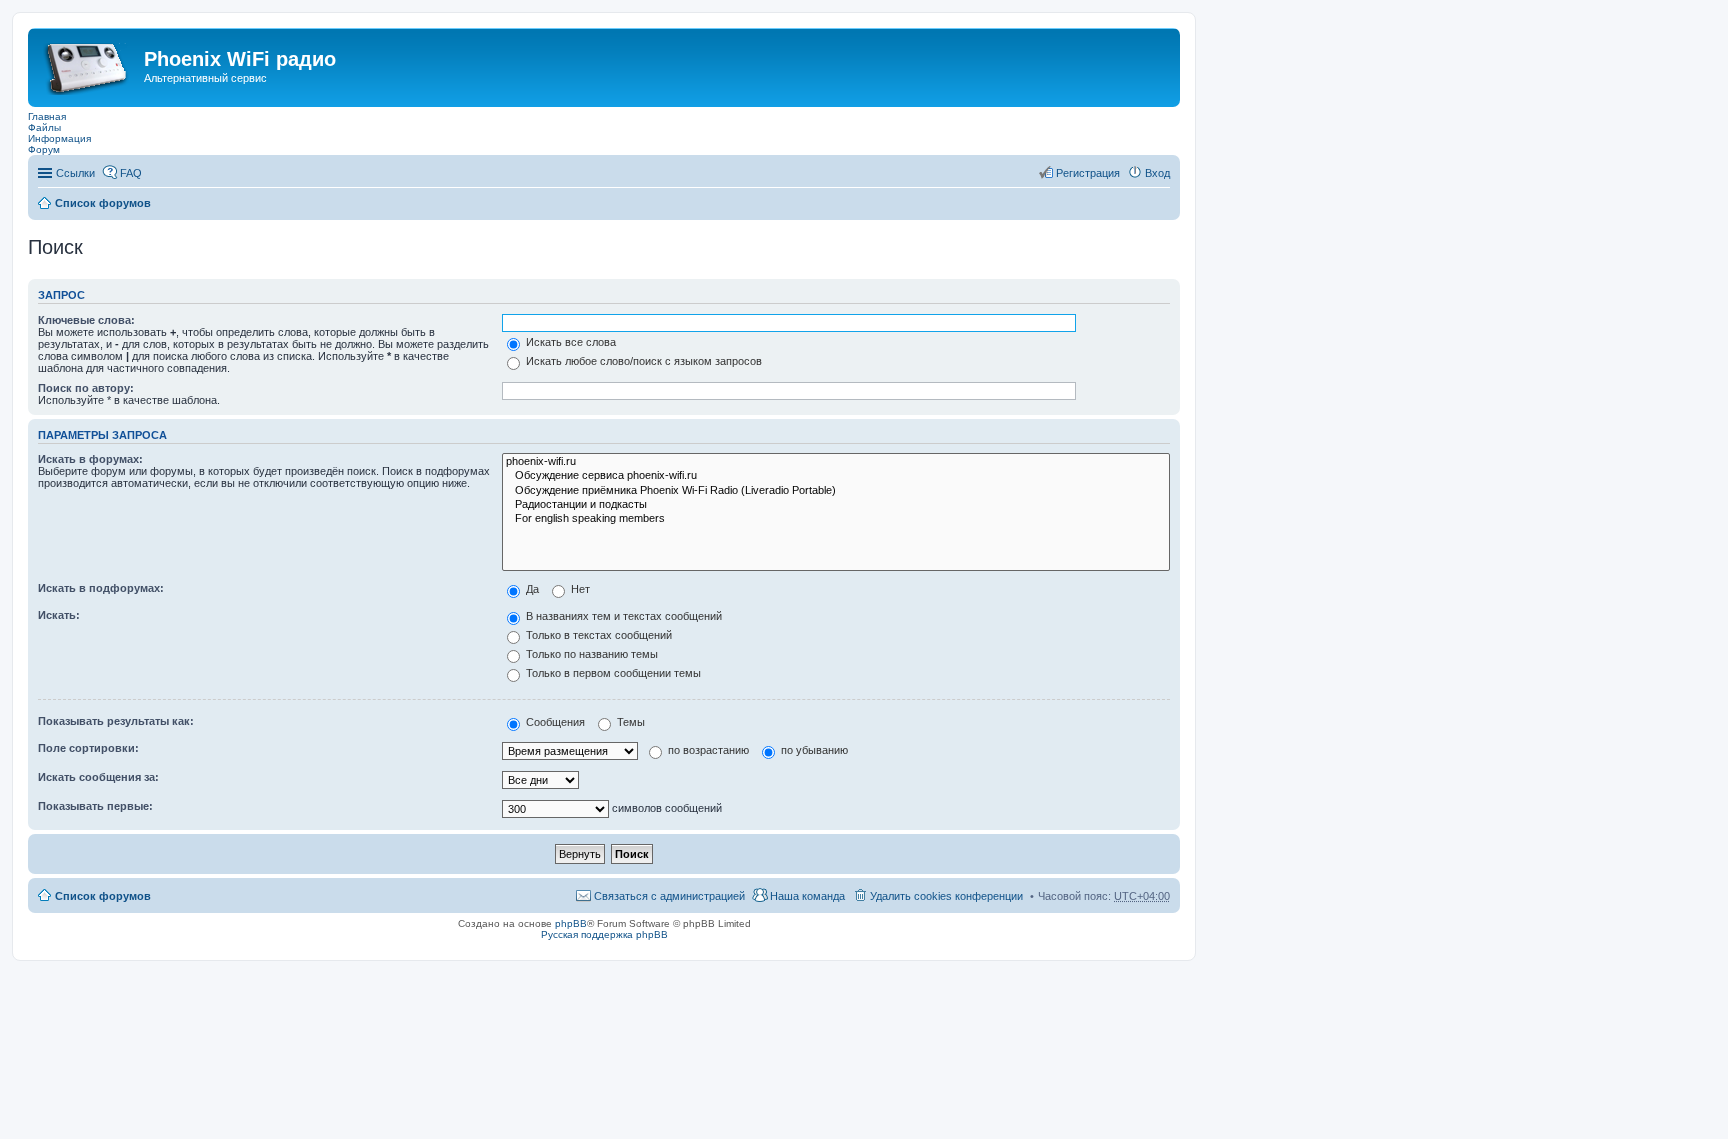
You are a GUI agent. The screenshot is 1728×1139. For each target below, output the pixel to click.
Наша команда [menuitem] (807, 896)
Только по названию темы (590, 654)
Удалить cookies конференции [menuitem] (946, 896)
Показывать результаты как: (116, 721)
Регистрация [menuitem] (1088, 173)
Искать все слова (569, 342)
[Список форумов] (88, 65)
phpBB (571, 923)
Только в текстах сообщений (597, 635)
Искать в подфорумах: (101, 588)
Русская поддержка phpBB (604, 934)
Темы (629, 722)
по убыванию (813, 750)
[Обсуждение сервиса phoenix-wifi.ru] (836, 476)
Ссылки (75, 173)
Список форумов (103, 203)
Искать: (59, 615)
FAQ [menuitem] (131, 173)
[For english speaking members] (836, 519)
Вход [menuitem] (1157, 173)
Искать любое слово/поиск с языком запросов (642, 361)
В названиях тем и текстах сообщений (622, 616)
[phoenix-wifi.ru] (836, 462)
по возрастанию (707, 750)
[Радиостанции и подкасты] (836, 505)
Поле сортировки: (88, 748)
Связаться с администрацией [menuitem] (669, 896)
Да (531, 589)
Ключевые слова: (86, 320)
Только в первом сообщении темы (612, 673)
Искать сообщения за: (98, 777)
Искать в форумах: (90, 459)
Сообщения (554, 722)
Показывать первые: (95, 806)
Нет (579, 589)
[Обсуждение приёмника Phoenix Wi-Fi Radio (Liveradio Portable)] (836, 491)
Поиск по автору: (86, 388)
